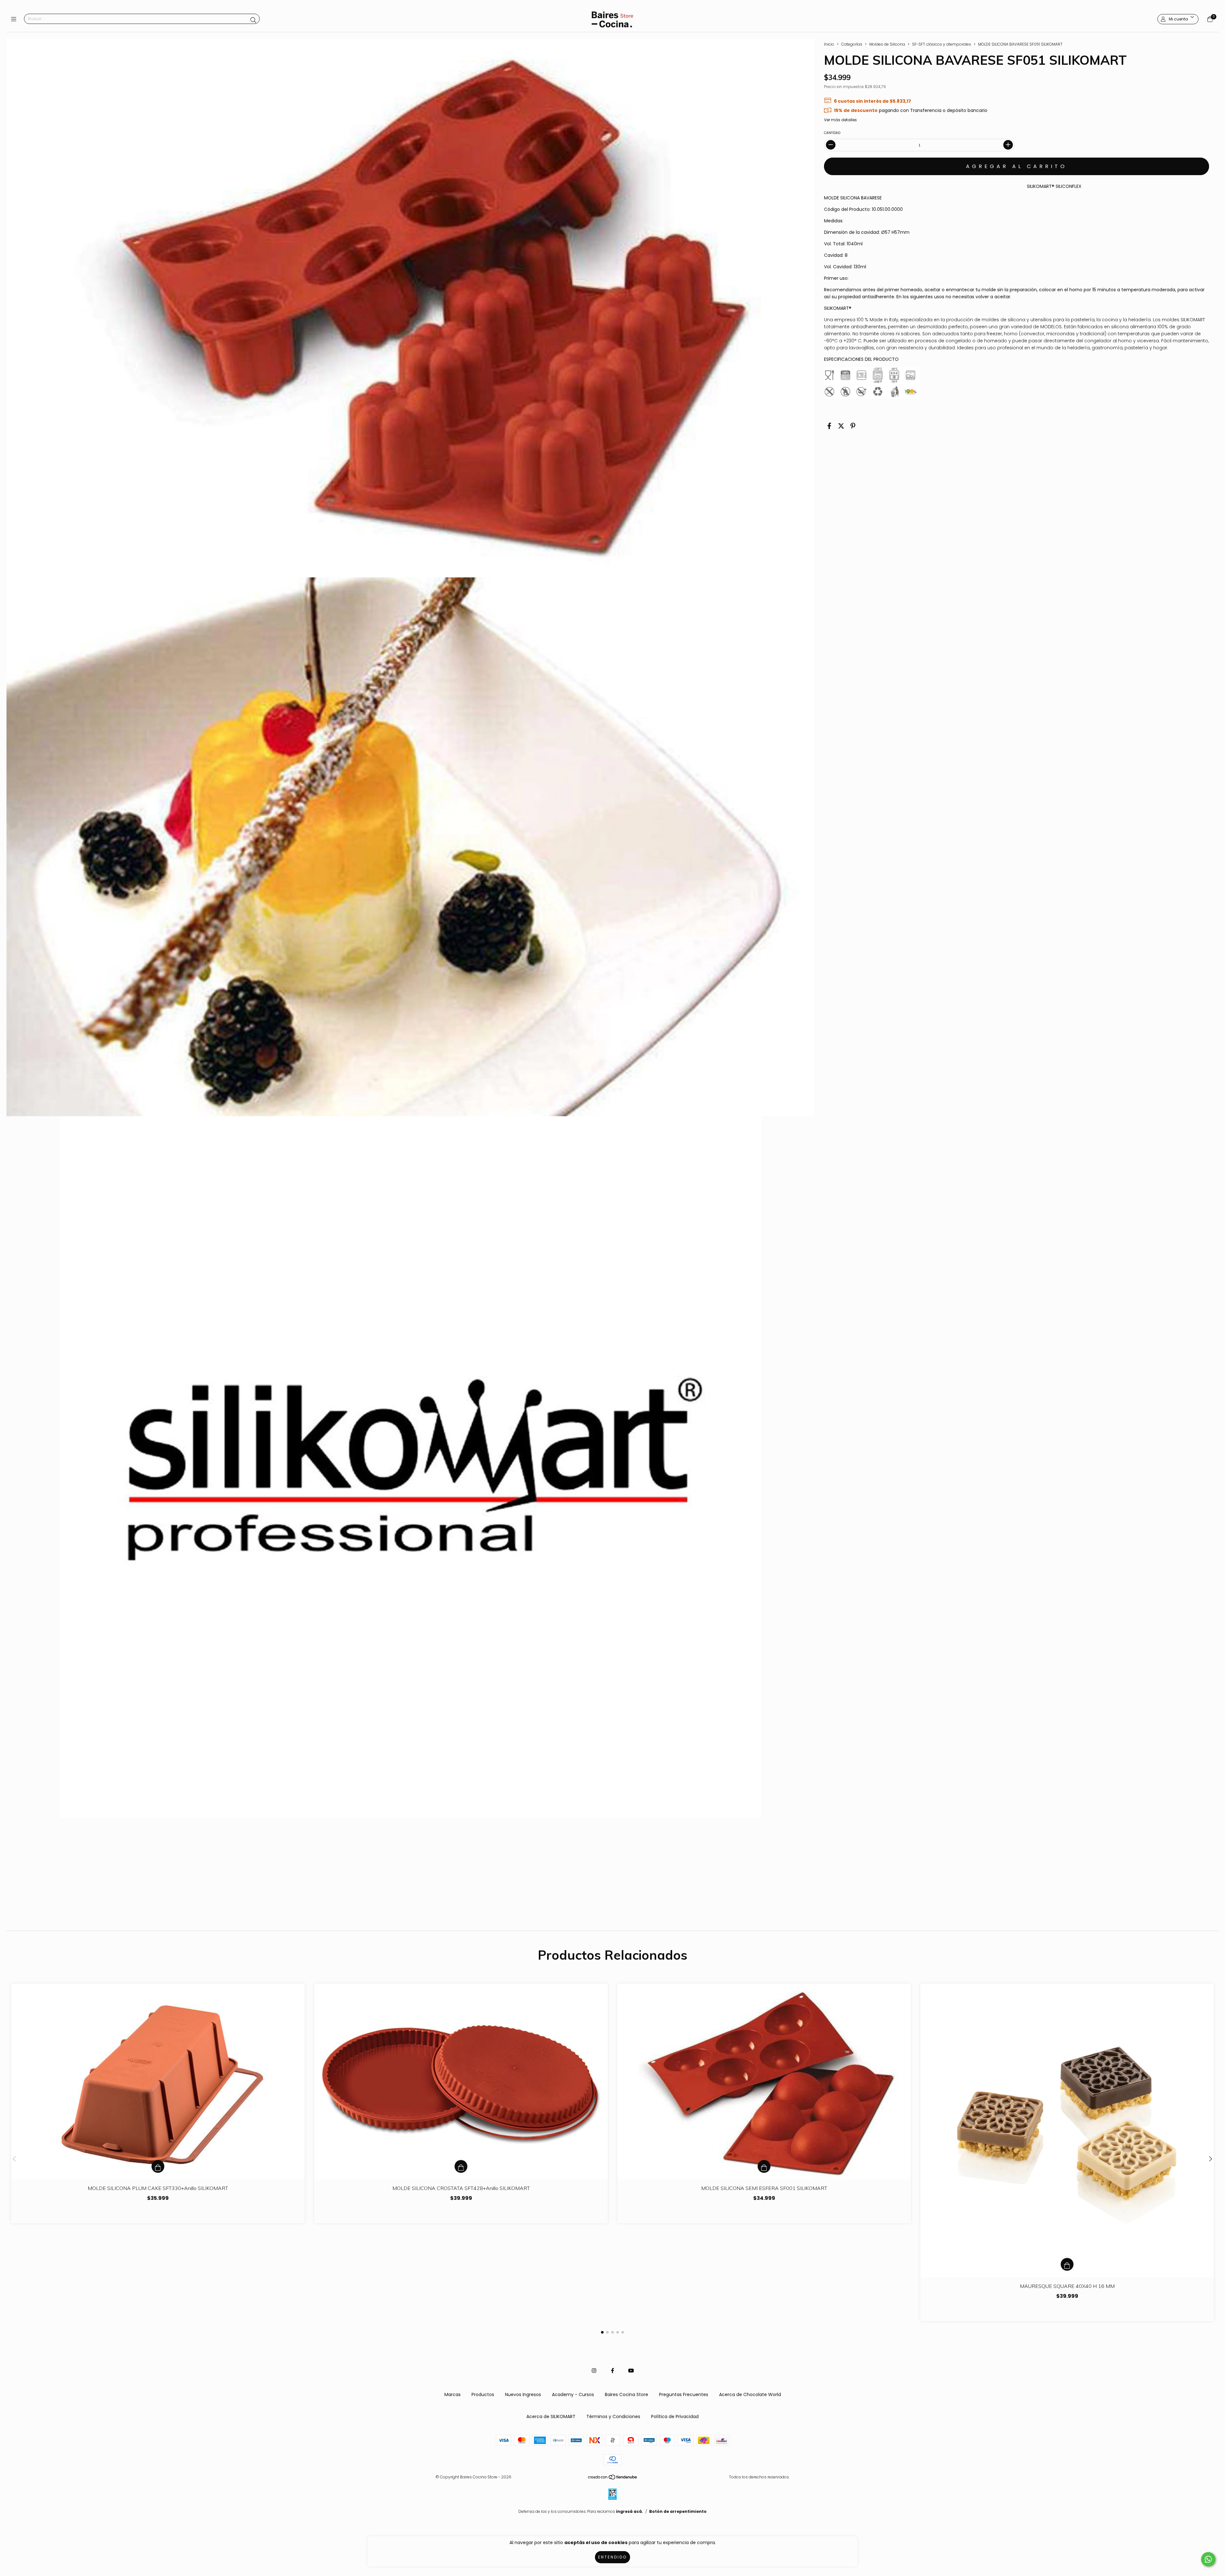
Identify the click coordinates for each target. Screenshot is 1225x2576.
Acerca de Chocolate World (750, 2394)
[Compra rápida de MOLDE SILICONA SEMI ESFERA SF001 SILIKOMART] (764, 2166)
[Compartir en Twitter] (841, 426)
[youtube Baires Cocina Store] (631, 2371)
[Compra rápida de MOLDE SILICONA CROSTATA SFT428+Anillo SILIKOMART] (461, 2166)
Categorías (852, 44)
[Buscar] (253, 20)
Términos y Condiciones (613, 2416)
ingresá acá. (630, 2511)
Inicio (829, 44)
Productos (483, 2394)
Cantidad (832, 133)
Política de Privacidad (675, 2416)
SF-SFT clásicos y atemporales (942, 44)
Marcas (453, 2394)
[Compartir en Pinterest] (853, 426)
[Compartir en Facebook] (829, 426)
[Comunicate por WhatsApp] (1208, 2559)
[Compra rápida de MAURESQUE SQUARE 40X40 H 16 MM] (1067, 2264)
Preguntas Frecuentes (684, 2394)
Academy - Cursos (573, 2394)
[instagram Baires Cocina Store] (594, 2371)
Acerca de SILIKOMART (551, 2416)
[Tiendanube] (613, 2479)
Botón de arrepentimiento (678, 2511)
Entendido (612, 2557)
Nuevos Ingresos (523, 2394)
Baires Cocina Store (627, 2394)
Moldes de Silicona (887, 44)
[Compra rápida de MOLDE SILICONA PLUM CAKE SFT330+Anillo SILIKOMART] (158, 2166)
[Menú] (15, 19)
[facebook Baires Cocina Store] (612, 2371)
